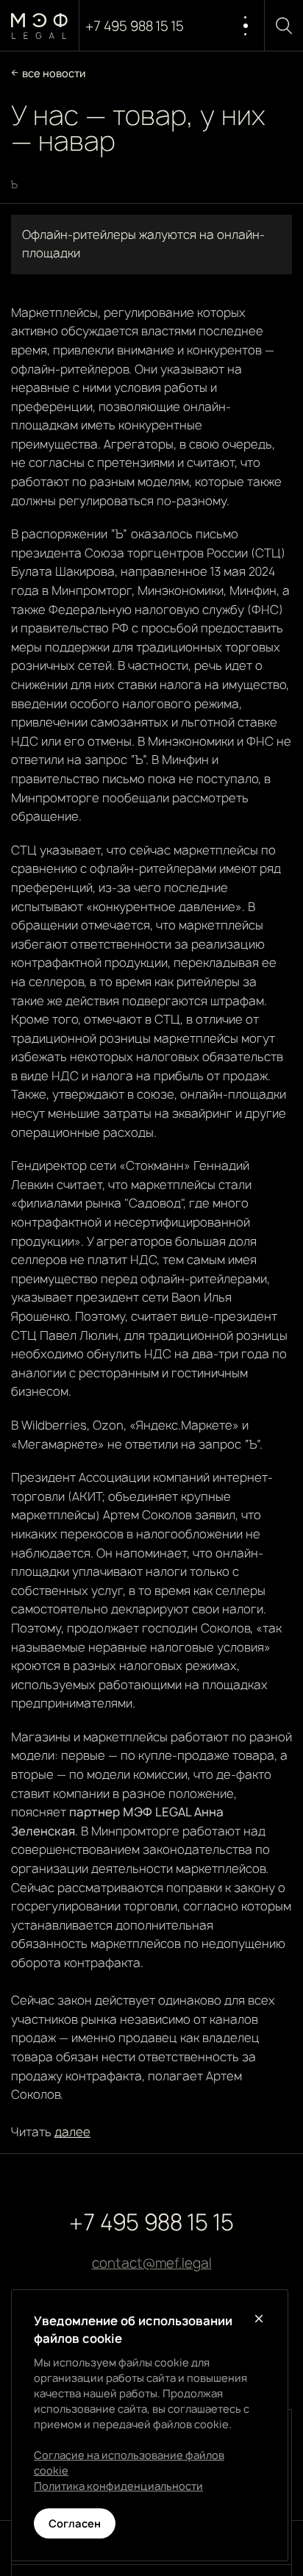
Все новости (54, 73)
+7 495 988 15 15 (135, 26)
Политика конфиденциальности (118, 2486)
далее (72, 2132)
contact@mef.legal (152, 2263)
